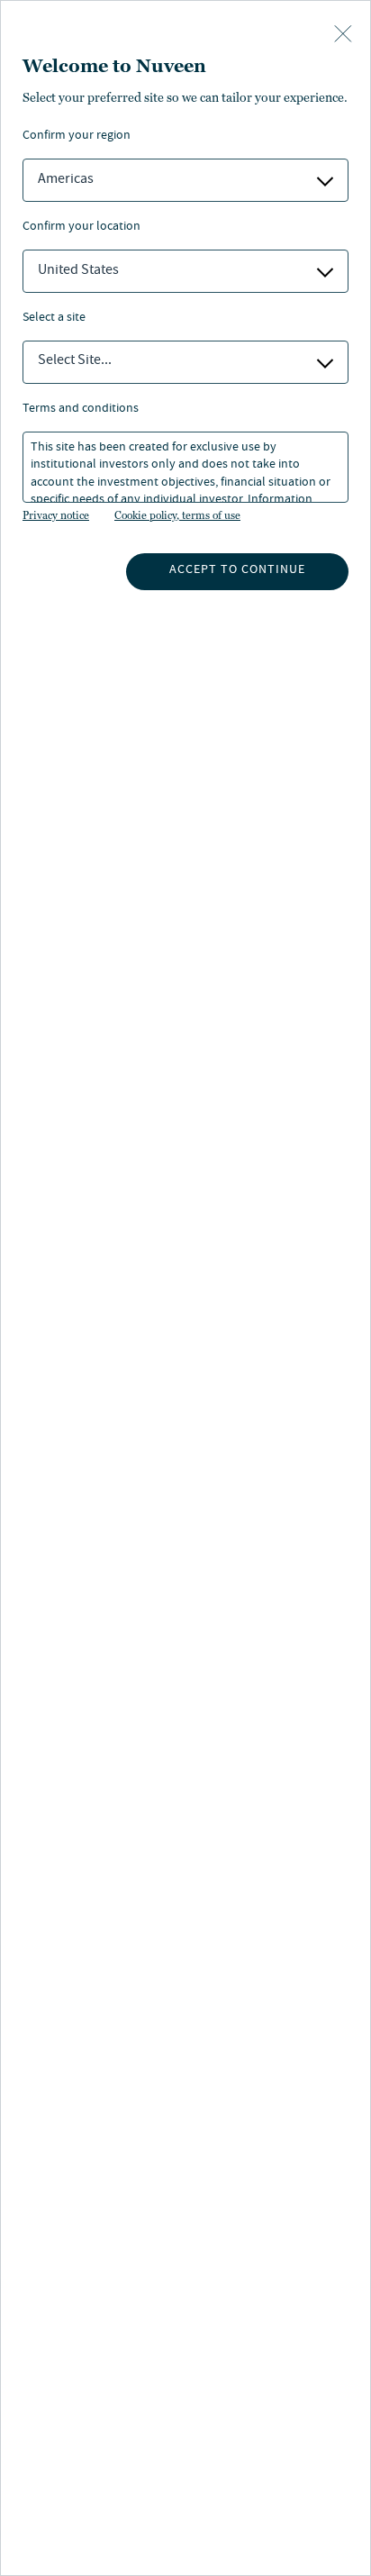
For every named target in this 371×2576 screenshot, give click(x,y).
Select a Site (54, 319)
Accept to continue (237, 570)
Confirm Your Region (77, 137)
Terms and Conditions (81, 410)
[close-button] (343, 35)
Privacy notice (56, 515)
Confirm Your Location (81, 228)
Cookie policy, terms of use (177, 515)
